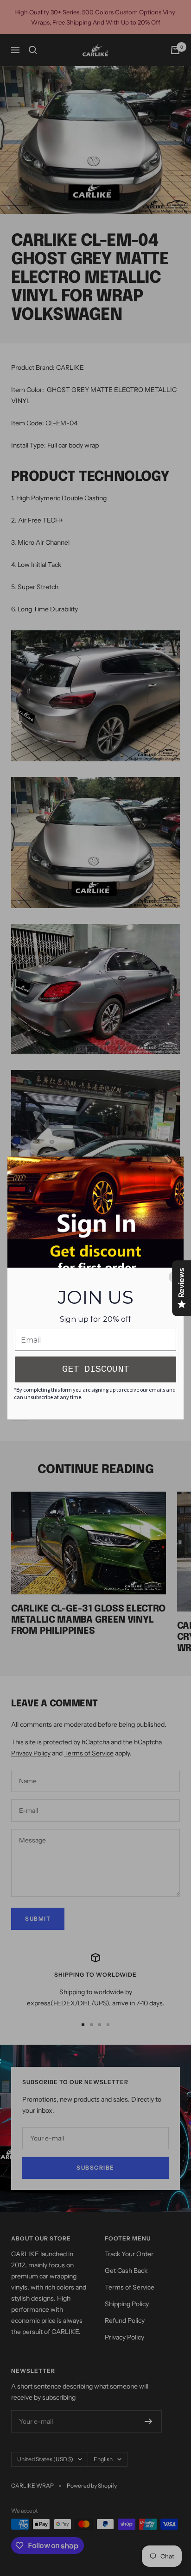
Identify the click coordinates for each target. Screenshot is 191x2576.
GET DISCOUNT (95, 1369)
